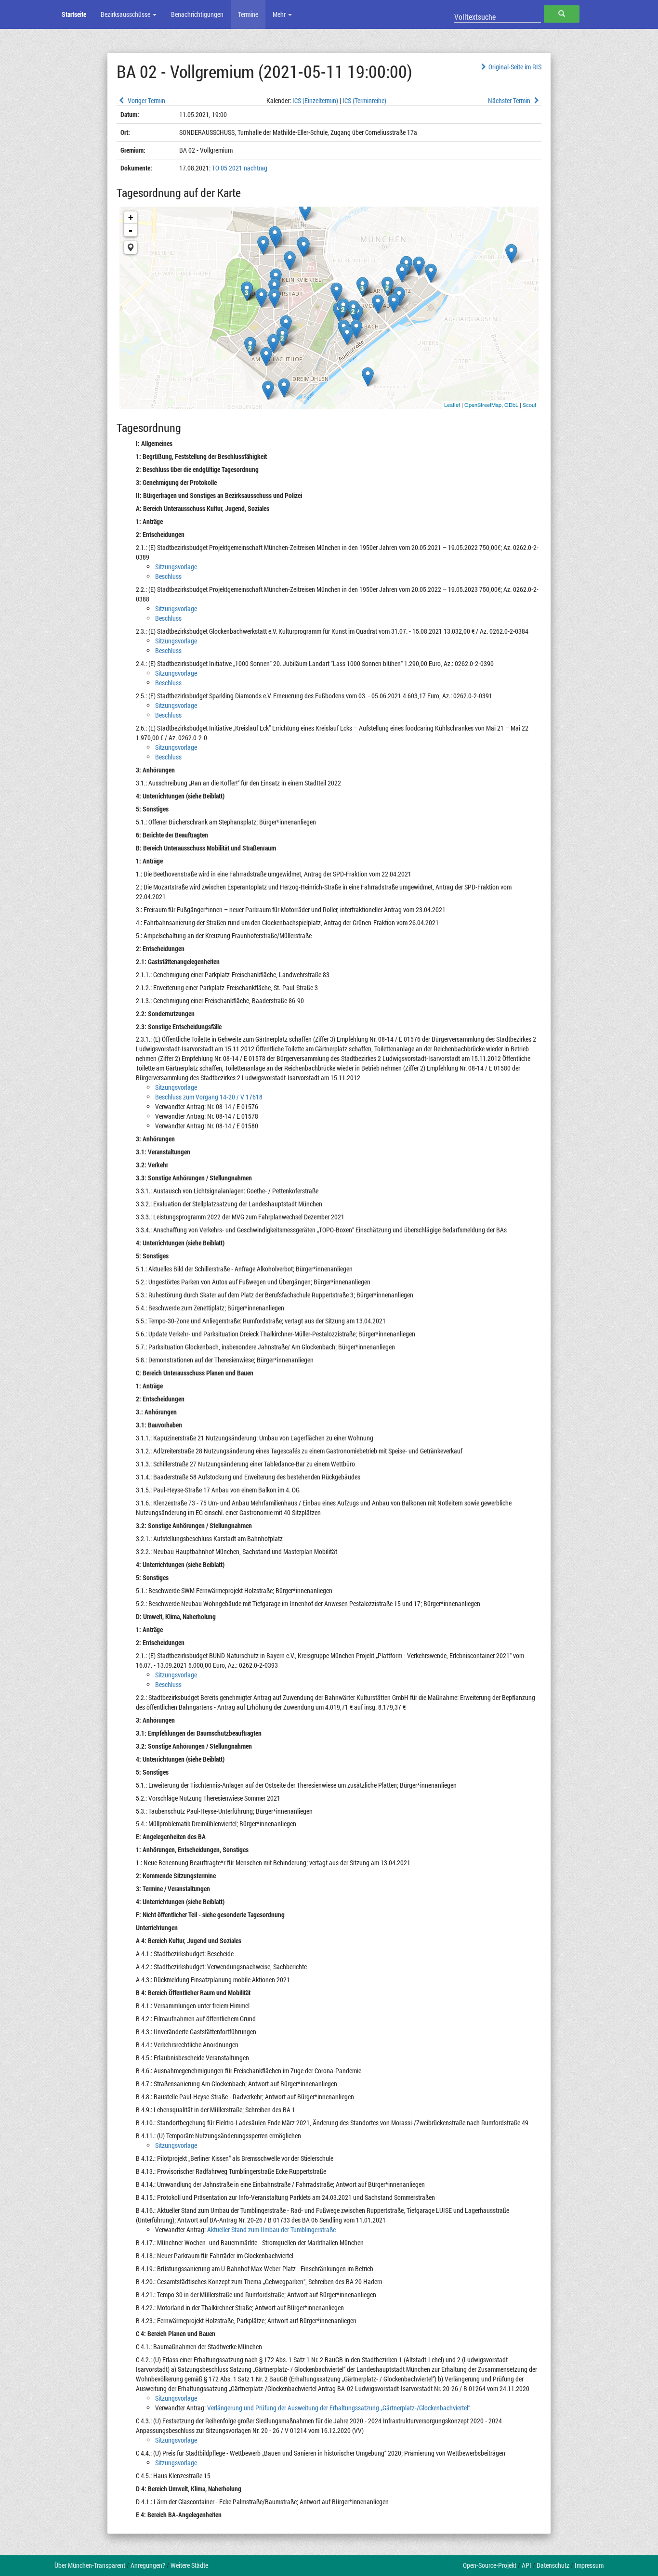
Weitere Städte (189, 2565)
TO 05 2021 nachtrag (240, 168)
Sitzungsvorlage (176, 567)
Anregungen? (148, 2565)
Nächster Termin (510, 100)
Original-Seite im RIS (515, 67)
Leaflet (452, 405)
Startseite (74, 14)
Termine (248, 14)
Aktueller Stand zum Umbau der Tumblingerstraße (271, 2229)
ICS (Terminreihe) (364, 100)
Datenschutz (553, 2565)
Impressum (589, 2565)
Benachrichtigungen (197, 14)
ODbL (511, 405)
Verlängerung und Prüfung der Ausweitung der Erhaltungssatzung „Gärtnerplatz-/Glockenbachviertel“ (339, 2408)
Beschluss (168, 576)
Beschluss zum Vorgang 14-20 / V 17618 (209, 1097)
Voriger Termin (146, 100)
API (526, 2565)
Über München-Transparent (90, 2565)
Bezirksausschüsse (126, 14)
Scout (529, 405)
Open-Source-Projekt (490, 2565)
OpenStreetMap (483, 405)
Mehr (280, 14)
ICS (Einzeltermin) (315, 100)
